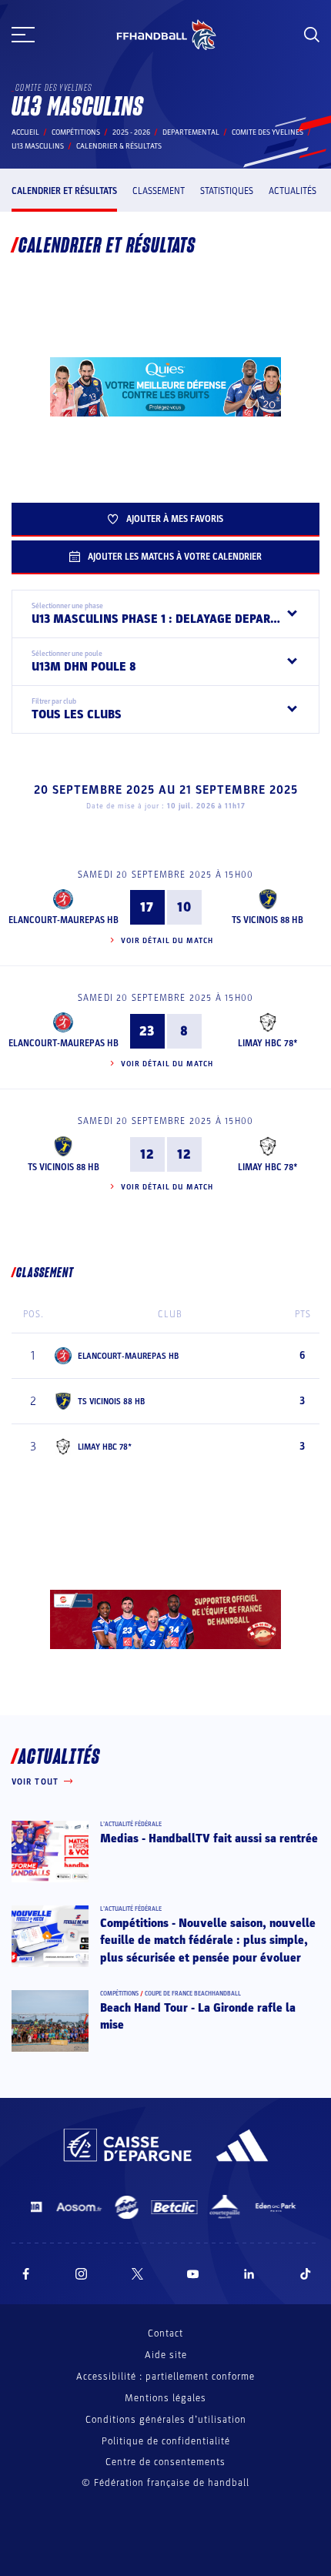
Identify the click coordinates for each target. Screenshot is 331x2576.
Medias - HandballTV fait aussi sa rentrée (209, 1838)
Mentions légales (165, 2398)
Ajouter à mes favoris (175, 519)
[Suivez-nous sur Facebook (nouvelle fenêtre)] (26, 2274)
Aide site (166, 2355)
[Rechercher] (312, 35)
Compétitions (76, 132)
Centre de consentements (165, 2462)
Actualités (293, 191)
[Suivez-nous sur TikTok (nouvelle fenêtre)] (306, 2274)
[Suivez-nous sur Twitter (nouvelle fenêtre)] (137, 2274)
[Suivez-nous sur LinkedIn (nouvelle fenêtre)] (249, 2274)
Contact (165, 2333)
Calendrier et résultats (64, 191)
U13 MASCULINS (38, 146)
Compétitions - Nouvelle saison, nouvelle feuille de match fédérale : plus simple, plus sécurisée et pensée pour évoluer (208, 1940)
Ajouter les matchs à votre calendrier (175, 557)
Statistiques (227, 191)
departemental (191, 132)
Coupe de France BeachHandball (193, 1994)
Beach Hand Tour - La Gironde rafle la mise (198, 2016)
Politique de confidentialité (166, 2441)
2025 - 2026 (131, 132)
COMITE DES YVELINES (267, 132)
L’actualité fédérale (131, 1824)
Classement (159, 191)
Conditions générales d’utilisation (166, 2420)
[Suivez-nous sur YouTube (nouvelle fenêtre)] (193, 2274)
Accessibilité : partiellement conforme (165, 2377)
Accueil (25, 132)
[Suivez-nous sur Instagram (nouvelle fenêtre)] (82, 2274)
